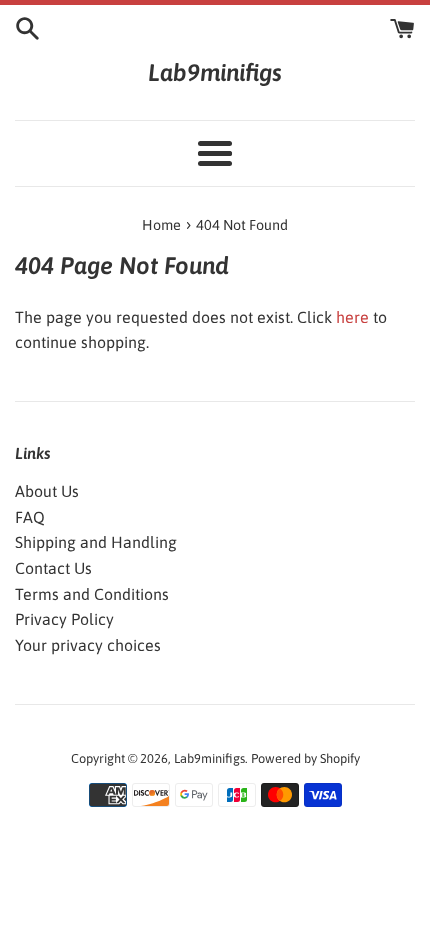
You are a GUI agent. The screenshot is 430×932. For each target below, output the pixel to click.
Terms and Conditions (92, 594)
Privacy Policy (64, 619)
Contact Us (53, 568)
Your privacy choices (88, 645)
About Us (47, 491)
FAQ (30, 517)
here (352, 317)
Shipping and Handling (96, 542)
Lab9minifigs (215, 72)
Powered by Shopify (305, 758)
